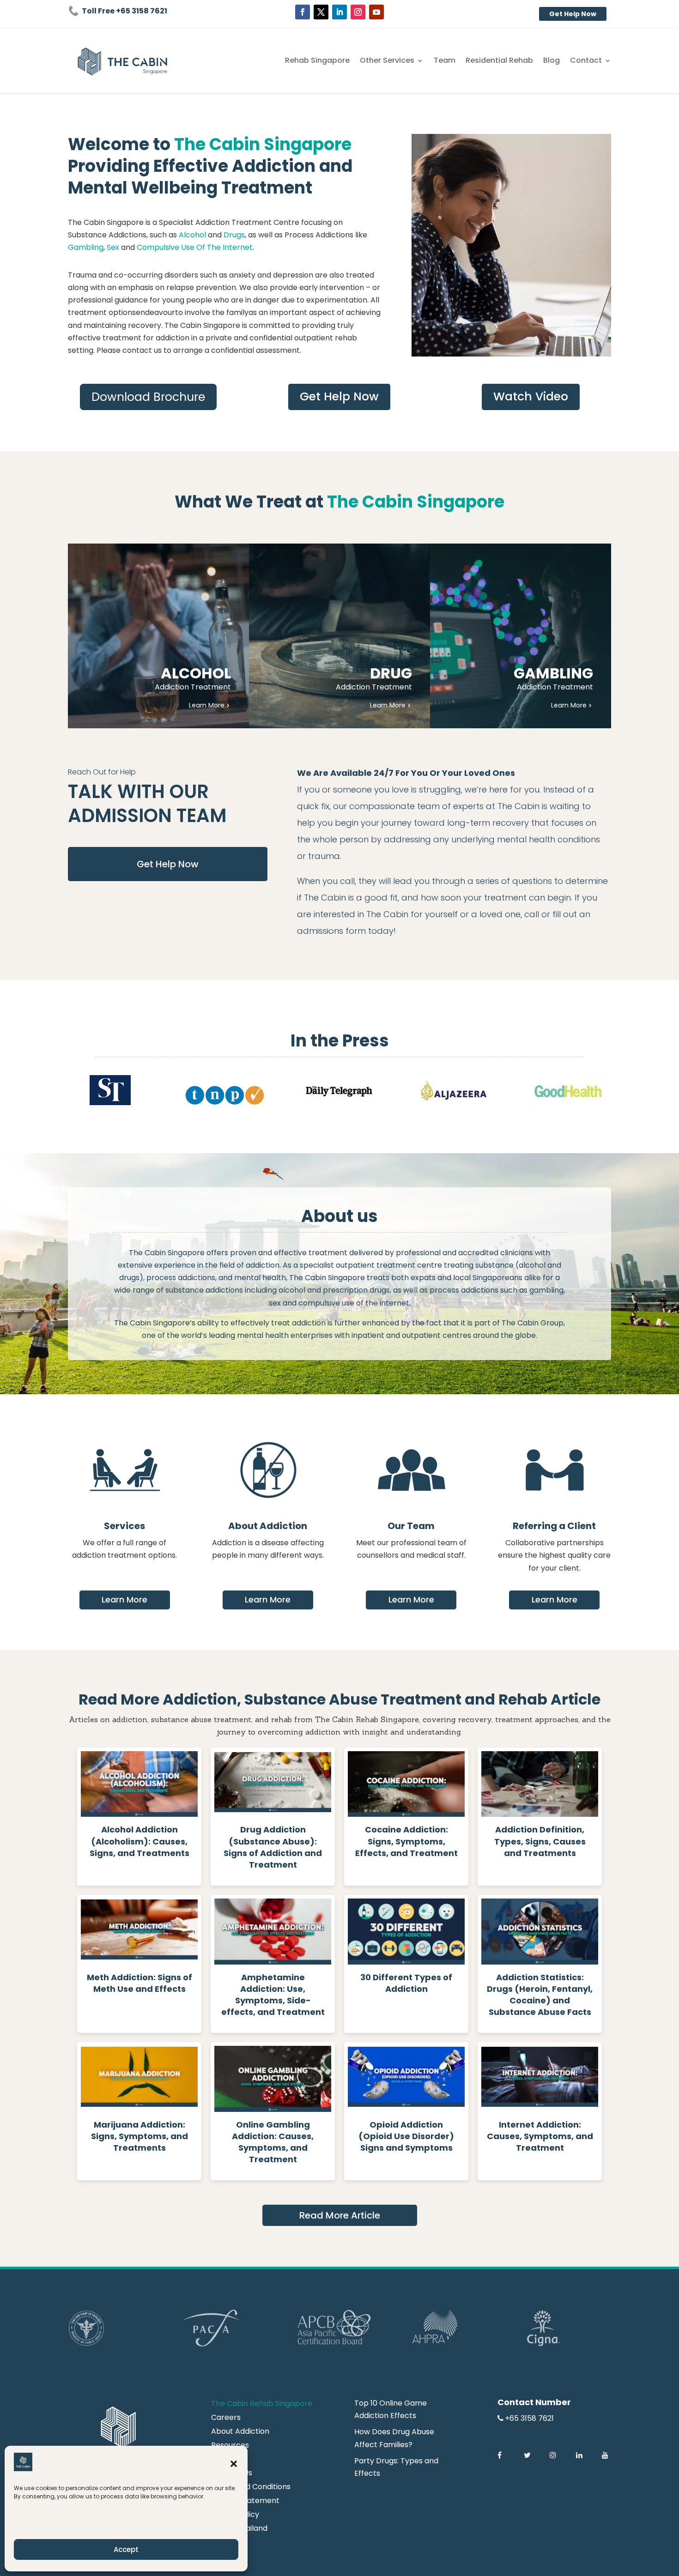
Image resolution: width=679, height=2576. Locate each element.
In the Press (340, 1041)
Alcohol (193, 235)
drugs (129, 1278)
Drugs (234, 235)
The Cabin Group (533, 1323)
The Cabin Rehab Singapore (262, 2405)
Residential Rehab (499, 61)
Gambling (86, 247)
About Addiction (268, 1526)
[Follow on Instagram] (358, 12)
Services (124, 1526)
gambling (546, 1290)
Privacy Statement (245, 2502)
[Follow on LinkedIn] (339, 12)
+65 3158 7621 (529, 2418)
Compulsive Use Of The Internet (195, 247)
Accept (126, 2549)
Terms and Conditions (251, 2488)
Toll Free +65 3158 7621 (124, 11)
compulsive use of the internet (354, 1303)
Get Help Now (573, 14)
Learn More (124, 1599)
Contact (586, 61)
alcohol (532, 1265)
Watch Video (531, 396)
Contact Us (232, 2474)
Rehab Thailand (239, 2529)
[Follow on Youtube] (376, 12)
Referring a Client (554, 1526)
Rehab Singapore (317, 61)
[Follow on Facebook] (303, 12)
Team (445, 61)
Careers (226, 2419)
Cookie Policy (235, 2516)
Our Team (411, 1526)
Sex (113, 247)
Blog (552, 61)
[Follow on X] (321, 12)
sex (275, 1303)
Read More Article (340, 2215)
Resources (230, 2446)
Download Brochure (148, 397)
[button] (234, 2464)
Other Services (387, 61)
